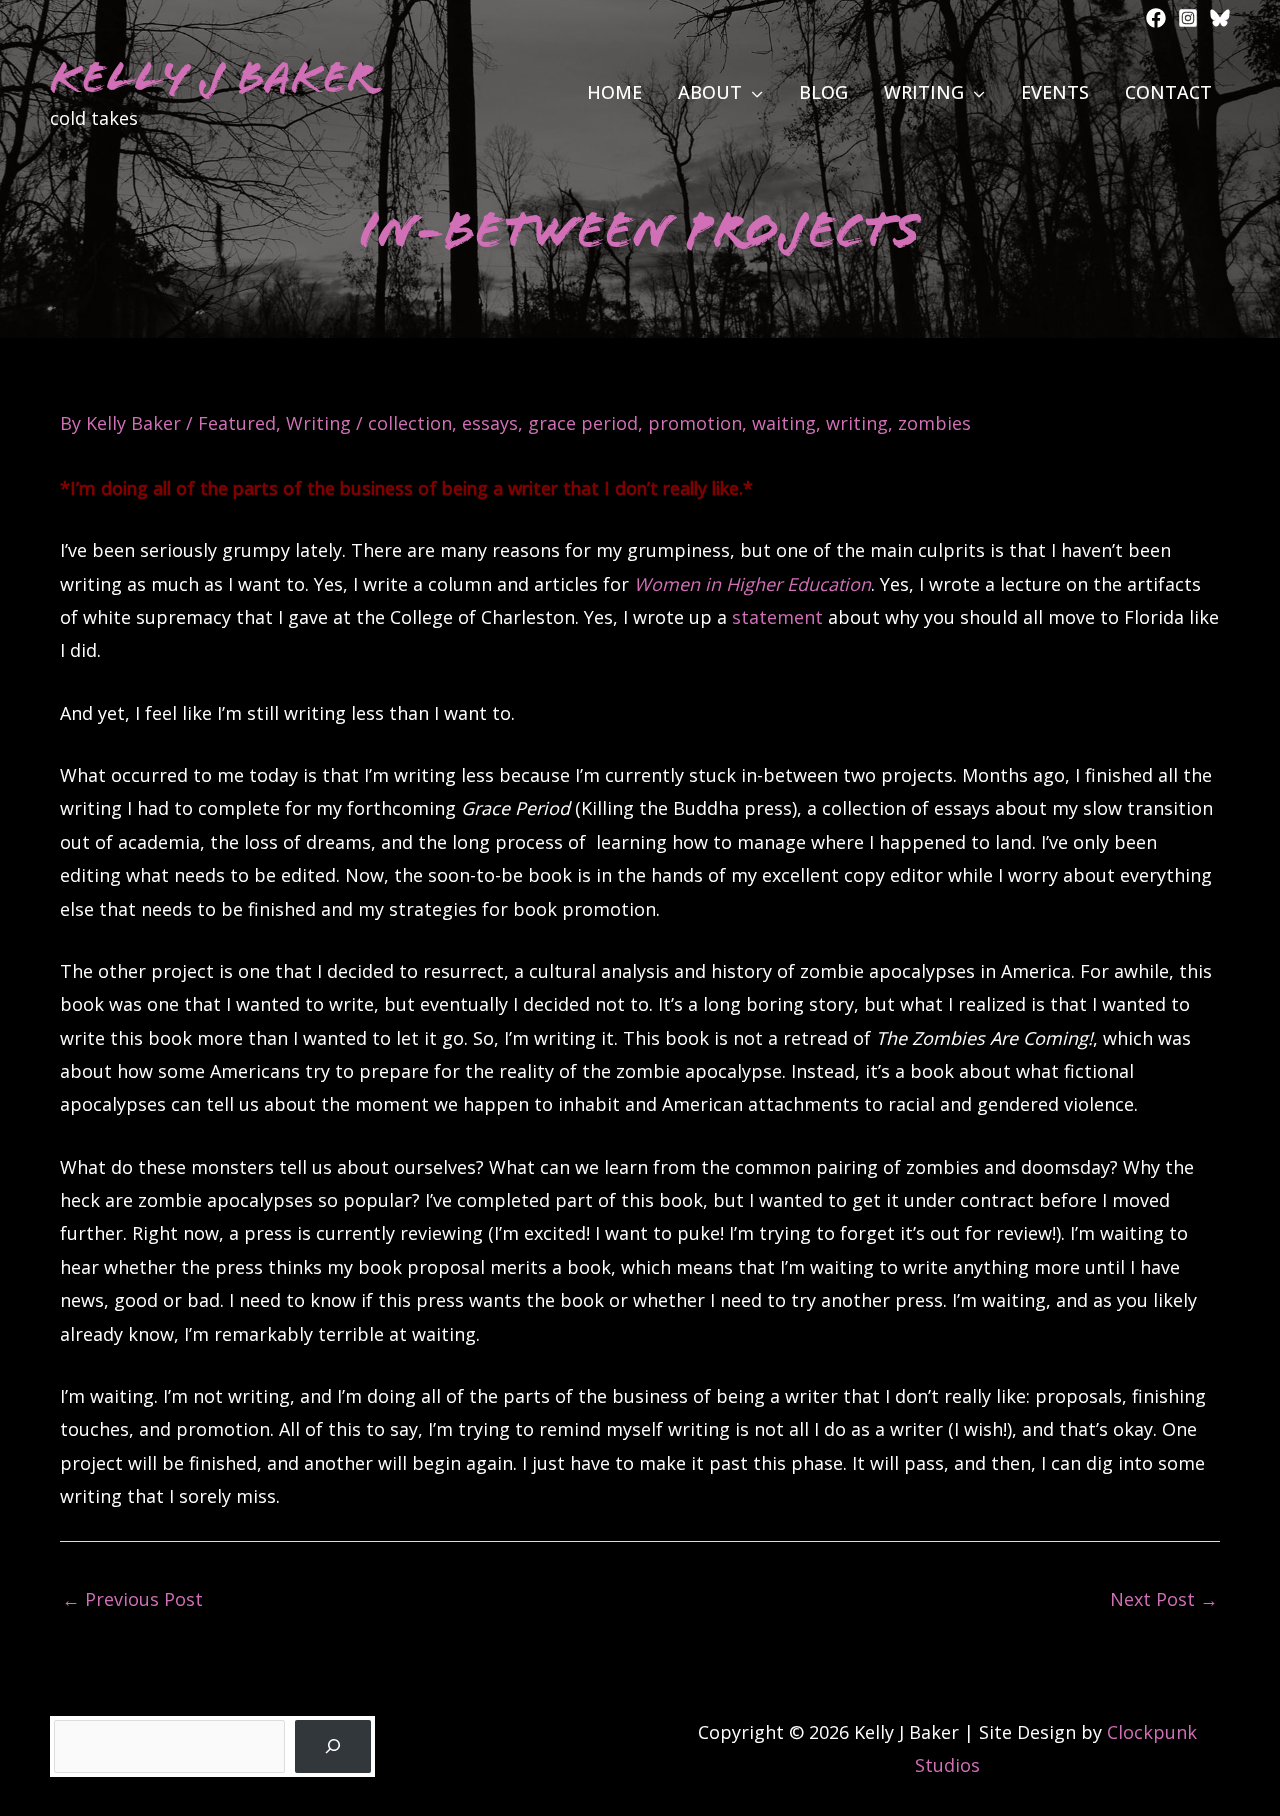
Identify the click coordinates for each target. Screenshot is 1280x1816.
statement (777, 617)
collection (410, 423)
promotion (695, 423)
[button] (752, 92)
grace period (583, 423)
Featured (237, 423)
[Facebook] (1156, 18)
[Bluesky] (1220, 18)
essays (490, 423)
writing (857, 423)
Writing (318, 423)
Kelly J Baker (212, 77)
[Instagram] (1188, 18)
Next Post (1164, 1599)
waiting (784, 423)
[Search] (333, 1746)
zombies (934, 423)
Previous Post (132, 1599)
